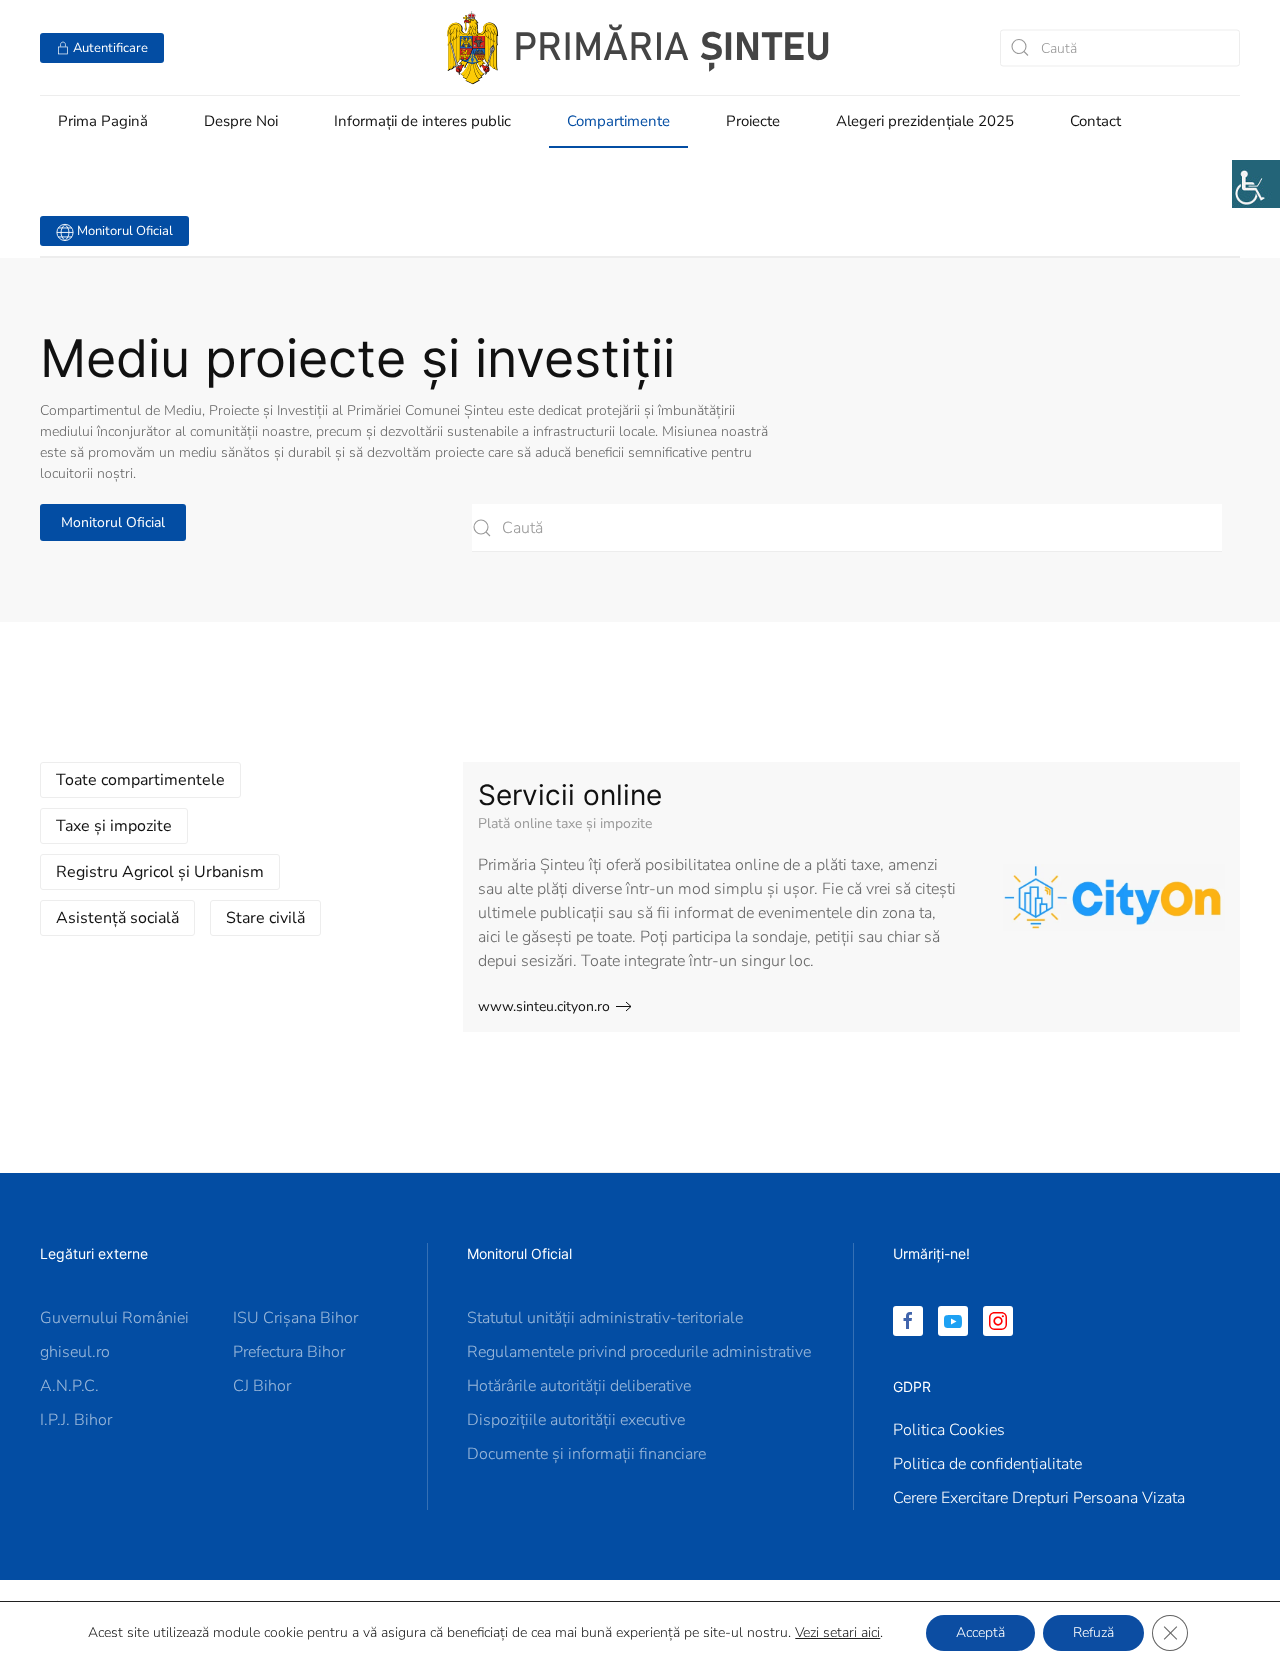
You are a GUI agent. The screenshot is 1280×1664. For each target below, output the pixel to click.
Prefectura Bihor (289, 1352)
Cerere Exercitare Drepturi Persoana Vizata (1039, 1498)
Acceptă (980, 1632)
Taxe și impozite (114, 826)
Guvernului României (114, 1318)
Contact (1095, 121)
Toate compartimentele (140, 780)
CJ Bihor (262, 1386)
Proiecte (753, 121)
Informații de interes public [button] (422, 121)
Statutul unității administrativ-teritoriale (605, 1318)
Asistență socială (117, 918)
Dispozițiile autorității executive (576, 1420)
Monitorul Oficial (123, 231)
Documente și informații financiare (586, 1454)
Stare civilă (265, 918)
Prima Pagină (103, 121)
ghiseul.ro (75, 1352)
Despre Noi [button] (241, 121)
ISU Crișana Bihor (295, 1318)
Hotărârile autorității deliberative (579, 1386)
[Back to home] (640, 47)
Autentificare (109, 48)
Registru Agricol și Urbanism (160, 872)
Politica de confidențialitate (987, 1464)
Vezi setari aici (837, 1633)
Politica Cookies (949, 1430)
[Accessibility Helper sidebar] (1256, 184)
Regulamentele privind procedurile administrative (639, 1352)
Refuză (1093, 1632)
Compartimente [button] (618, 121)
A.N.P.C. (69, 1386)
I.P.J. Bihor (76, 1420)
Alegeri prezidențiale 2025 (925, 121)
